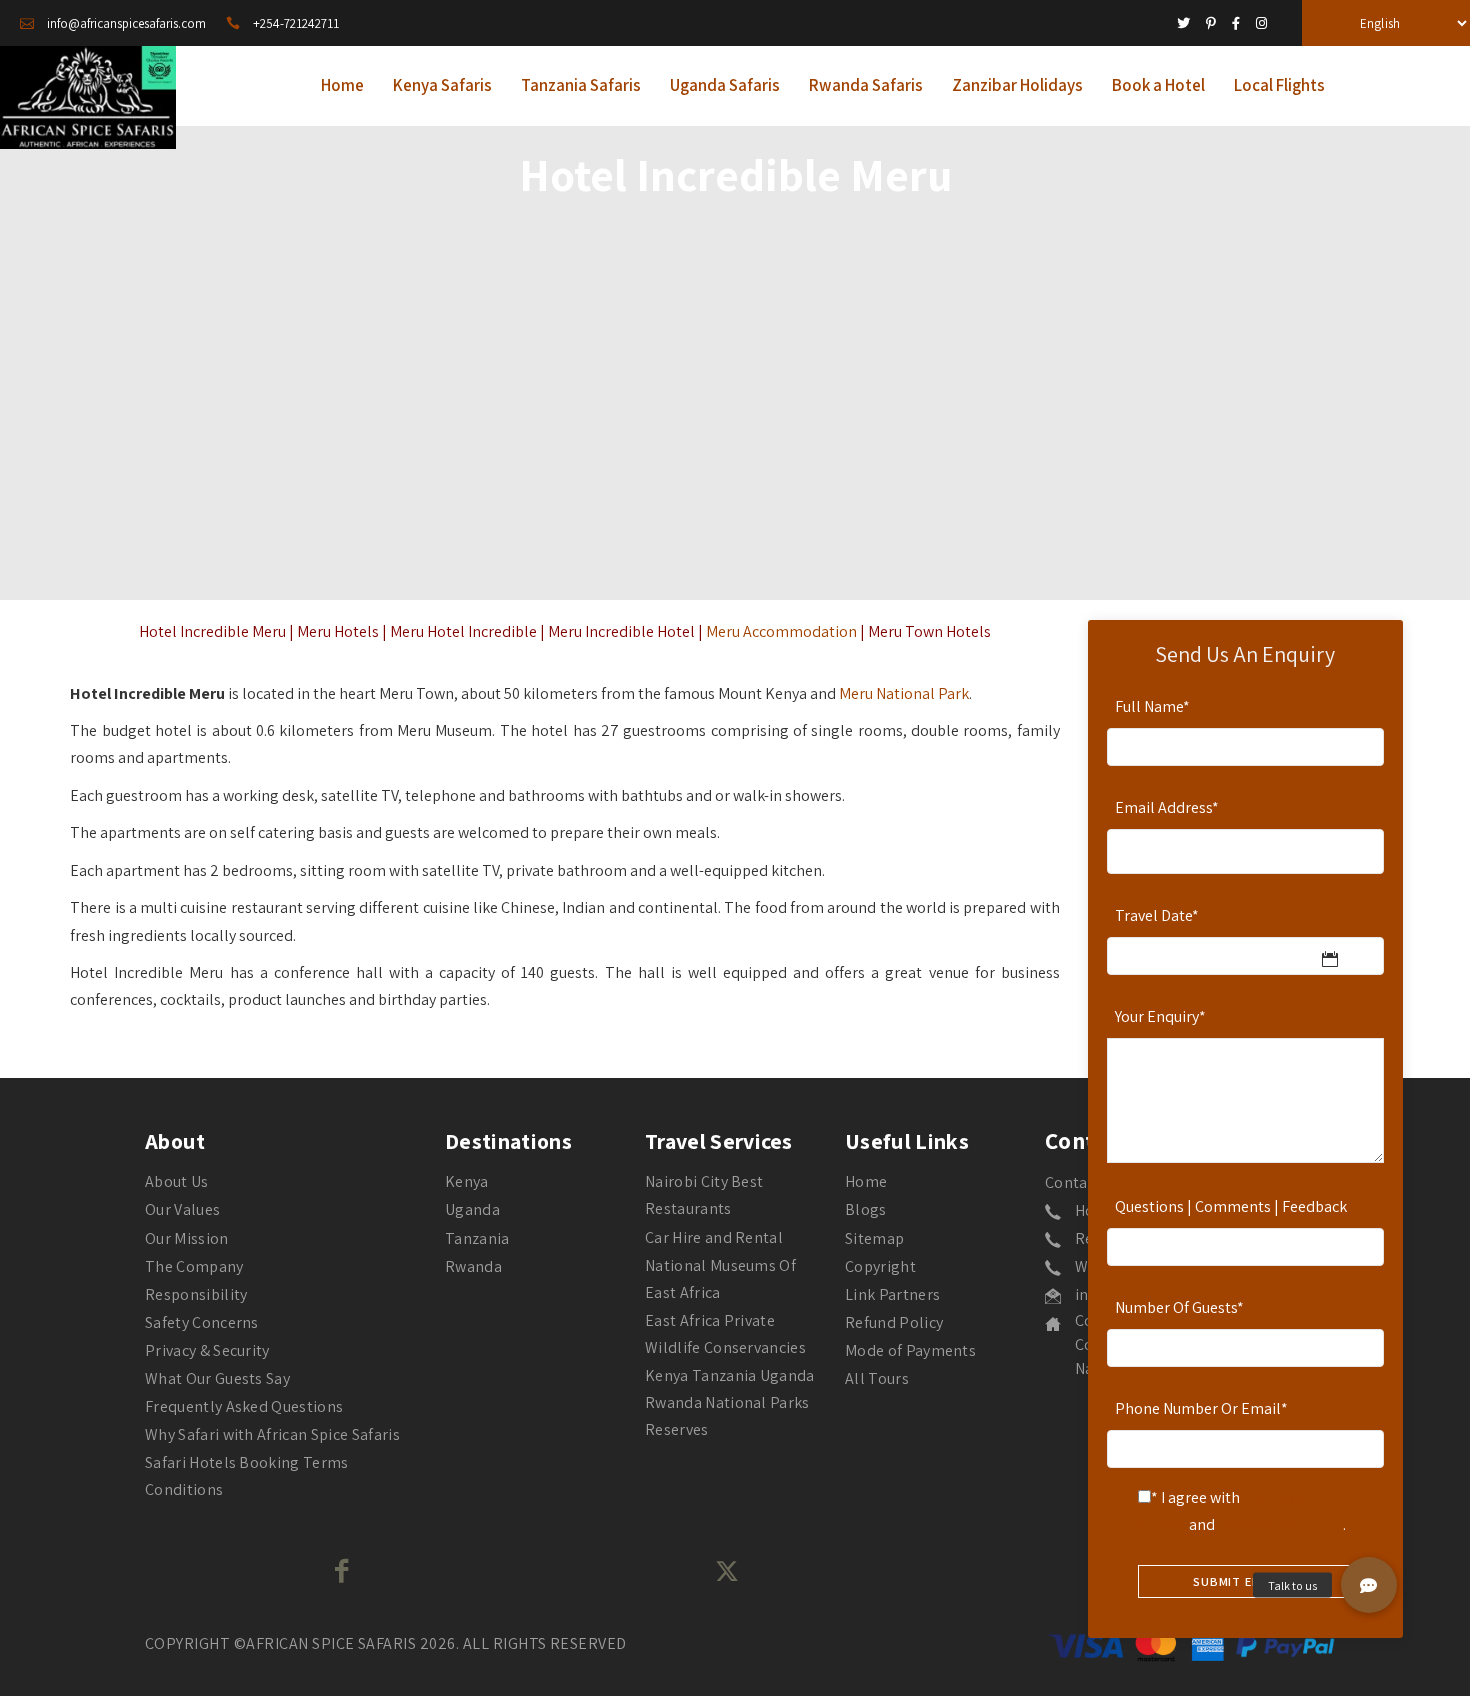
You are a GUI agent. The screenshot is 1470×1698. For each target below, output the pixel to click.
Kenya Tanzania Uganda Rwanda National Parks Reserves (730, 1402)
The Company (194, 1266)
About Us (177, 1181)
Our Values (182, 1209)
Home (866, 1181)
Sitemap (874, 1238)
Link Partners (892, 1294)
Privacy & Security (207, 1350)
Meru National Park (904, 693)
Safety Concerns (202, 1322)
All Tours (877, 1378)
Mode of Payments (910, 1350)
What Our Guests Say (217, 1378)
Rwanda (473, 1266)
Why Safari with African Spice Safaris (272, 1434)
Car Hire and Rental (714, 1237)
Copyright (880, 1266)
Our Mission (187, 1238)
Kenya (467, 1181)
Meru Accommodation (781, 631)
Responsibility (196, 1294)
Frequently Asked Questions (244, 1406)
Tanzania (477, 1238)
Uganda (472, 1209)
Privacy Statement (1280, 1524)
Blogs (866, 1209)
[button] (1369, 1585)
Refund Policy (894, 1322)
